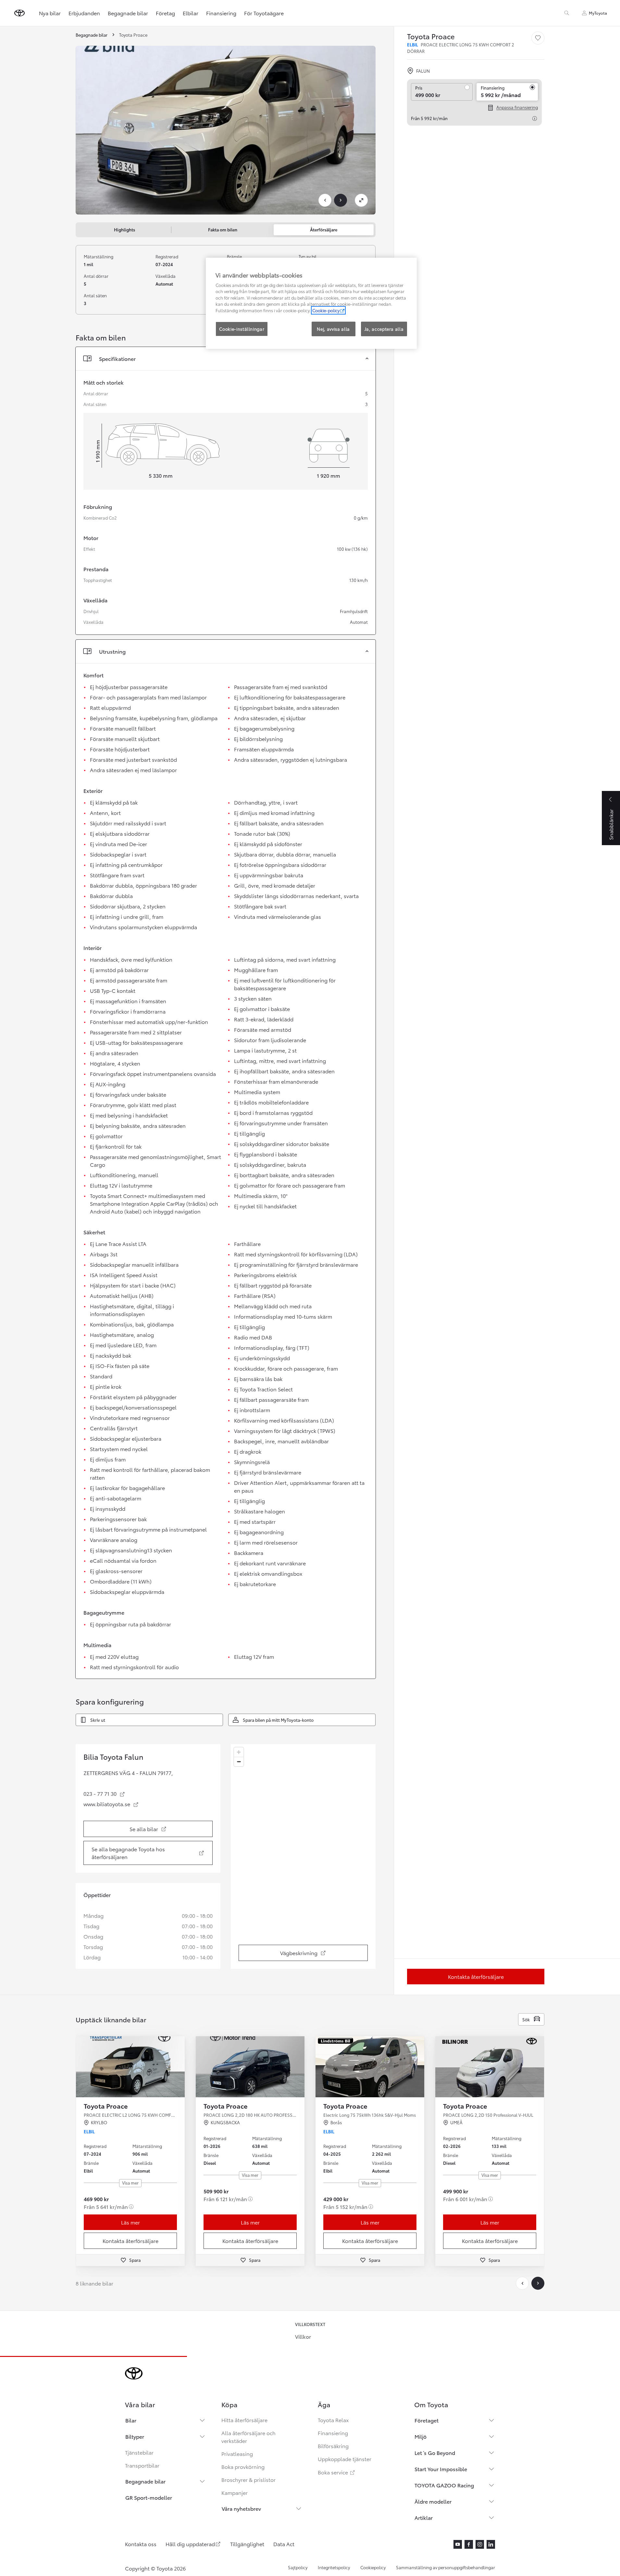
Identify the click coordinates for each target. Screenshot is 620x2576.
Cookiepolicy (373, 2567)
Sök (526, 2019)
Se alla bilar (162, 1831)
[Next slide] (341, 200)
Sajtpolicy (298, 2567)
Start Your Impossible (441, 2469)
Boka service (337, 2472)
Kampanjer (235, 2492)
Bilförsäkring (333, 2446)
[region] (303, 1856)
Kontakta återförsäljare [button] (130, 2241)
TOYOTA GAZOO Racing (444, 2485)
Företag (165, 13)
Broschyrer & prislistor (248, 2479)
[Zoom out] (239, 1762)
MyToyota (598, 13)
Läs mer (130, 2222)
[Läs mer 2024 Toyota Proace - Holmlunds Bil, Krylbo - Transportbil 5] (130, 2067)
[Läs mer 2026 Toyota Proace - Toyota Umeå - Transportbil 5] (490, 2067)
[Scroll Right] (538, 2283)
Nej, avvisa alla (333, 329)
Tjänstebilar (139, 2452)
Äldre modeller (433, 2501)
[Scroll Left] (522, 2283)
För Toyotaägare (264, 13)
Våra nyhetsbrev (241, 2508)
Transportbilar (142, 2465)
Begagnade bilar (128, 13)
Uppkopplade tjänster (345, 2459)
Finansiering (221, 13)
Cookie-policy (326, 310)
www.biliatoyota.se (111, 1804)
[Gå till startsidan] (19, 13)
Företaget (427, 2420)
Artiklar (424, 2517)
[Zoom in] (239, 1752)
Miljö (421, 2436)
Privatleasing (237, 2453)
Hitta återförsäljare (244, 2420)
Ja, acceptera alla (384, 329)
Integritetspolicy (334, 2567)
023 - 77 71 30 (104, 1793)
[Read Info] (535, 118)
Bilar (131, 2420)
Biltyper (135, 2436)
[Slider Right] (179, 2067)
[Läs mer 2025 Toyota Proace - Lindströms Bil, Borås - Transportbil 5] (370, 2067)
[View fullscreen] (361, 200)
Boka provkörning (243, 2466)
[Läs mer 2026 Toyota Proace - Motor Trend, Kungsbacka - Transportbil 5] (250, 2067)
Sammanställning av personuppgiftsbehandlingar (446, 2567)
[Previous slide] (325, 200)
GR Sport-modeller (149, 2497)
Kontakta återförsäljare (476, 1976)
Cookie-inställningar (242, 329)
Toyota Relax (333, 2420)
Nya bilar (50, 13)
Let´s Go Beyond (435, 2453)
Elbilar (191, 13)
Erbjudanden (84, 13)
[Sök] (567, 13)
